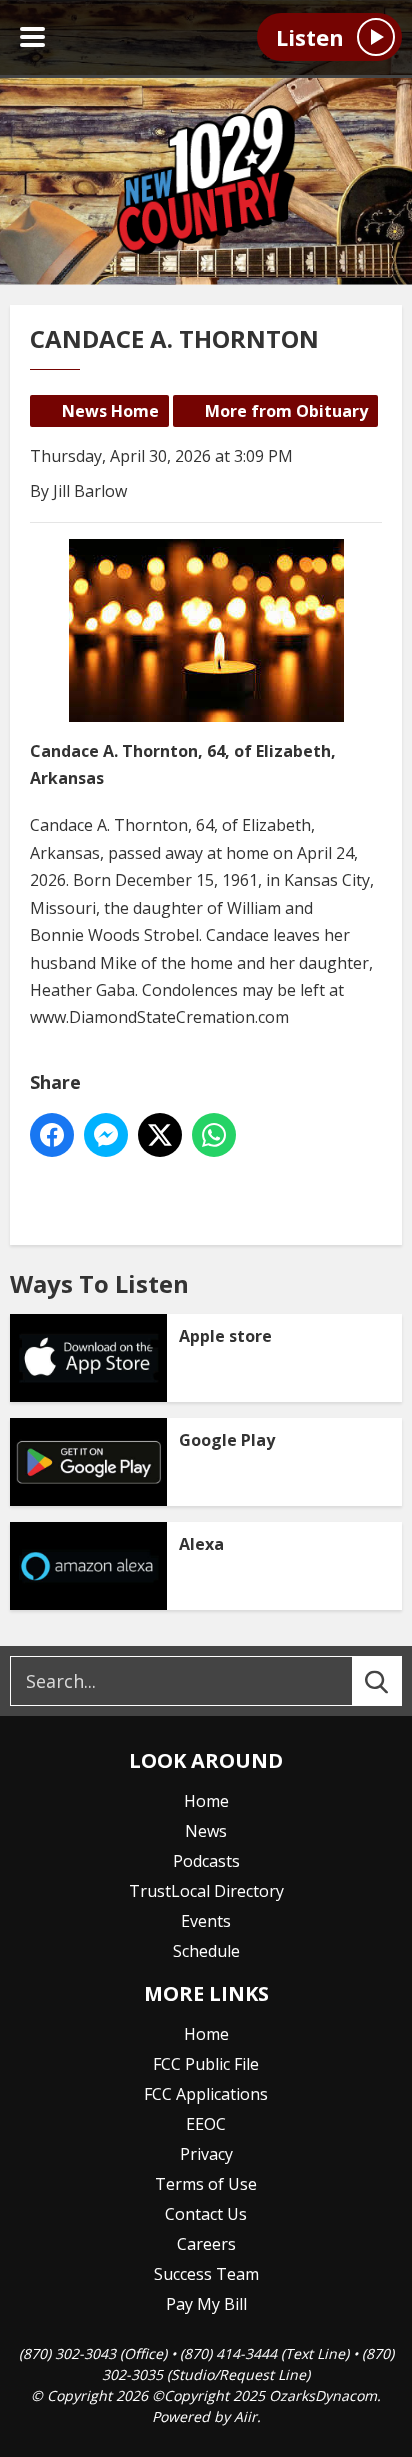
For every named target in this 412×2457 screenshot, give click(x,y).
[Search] (395, 1681)
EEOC (206, 2124)
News (206, 1831)
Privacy (206, 2154)
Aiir (245, 2416)
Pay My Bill (206, 2304)
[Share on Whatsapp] (214, 1135)
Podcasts (206, 1861)
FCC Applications (206, 2094)
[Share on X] (160, 1135)
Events (206, 1921)
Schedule (206, 1951)
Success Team (206, 2274)
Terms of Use (206, 2184)
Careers (206, 2244)
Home (206, 1801)
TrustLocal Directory (206, 1891)
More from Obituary (286, 411)
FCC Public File (206, 2064)
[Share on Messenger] (106, 1135)
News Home (110, 411)
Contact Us (206, 2214)
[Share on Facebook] (52, 1135)
